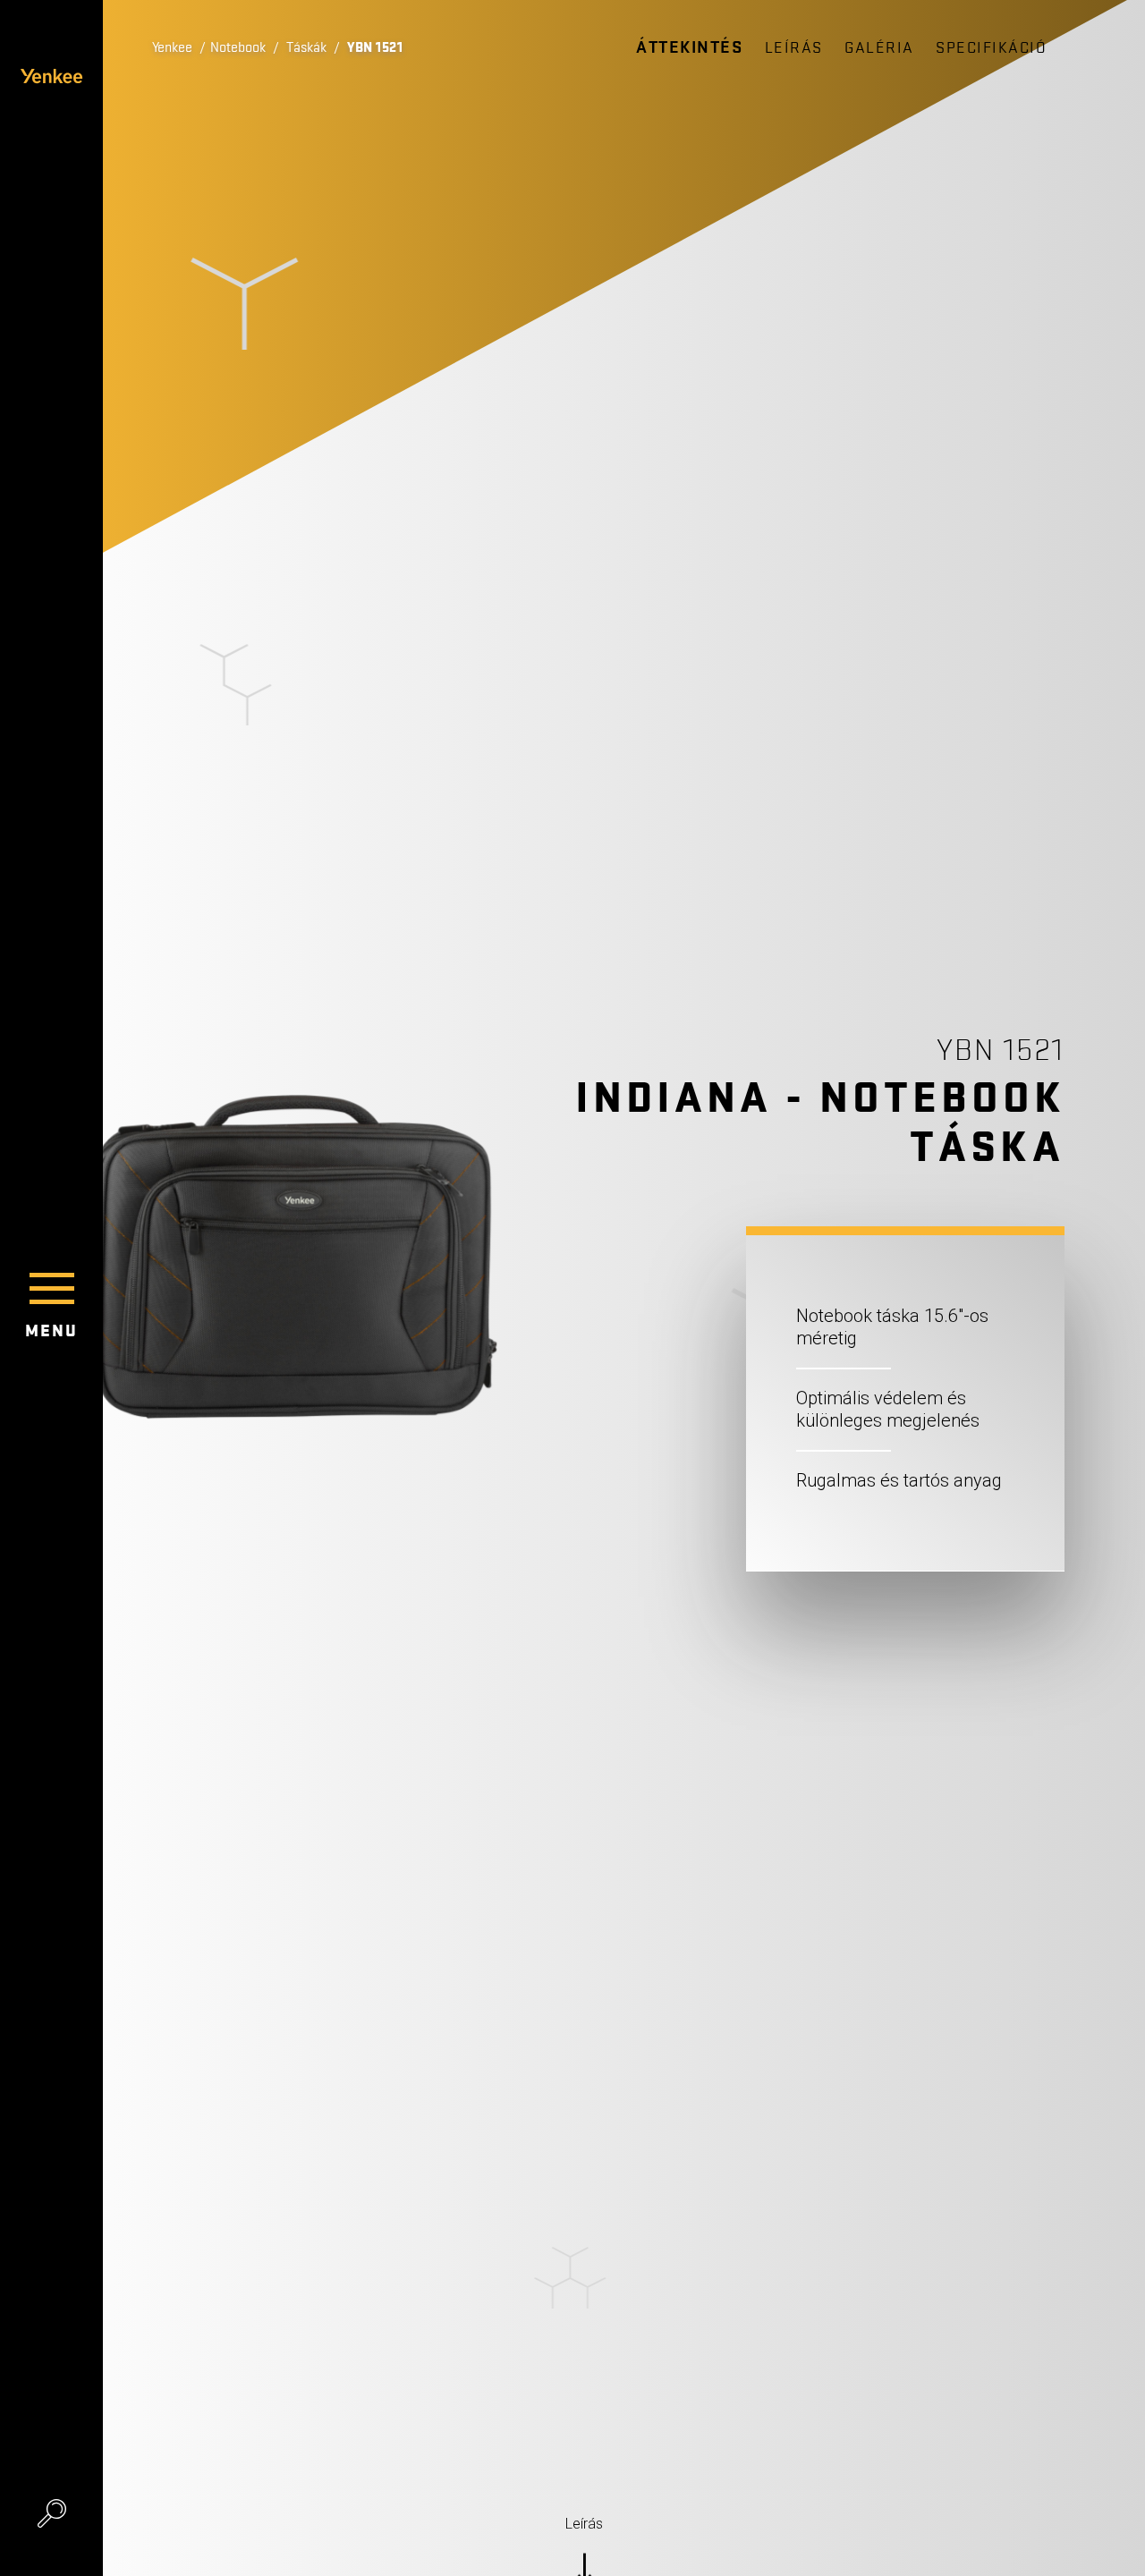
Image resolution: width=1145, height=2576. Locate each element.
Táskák (306, 47)
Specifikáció (991, 48)
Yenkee (172, 47)
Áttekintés (689, 47)
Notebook (238, 47)
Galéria (879, 48)
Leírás (794, 48)
